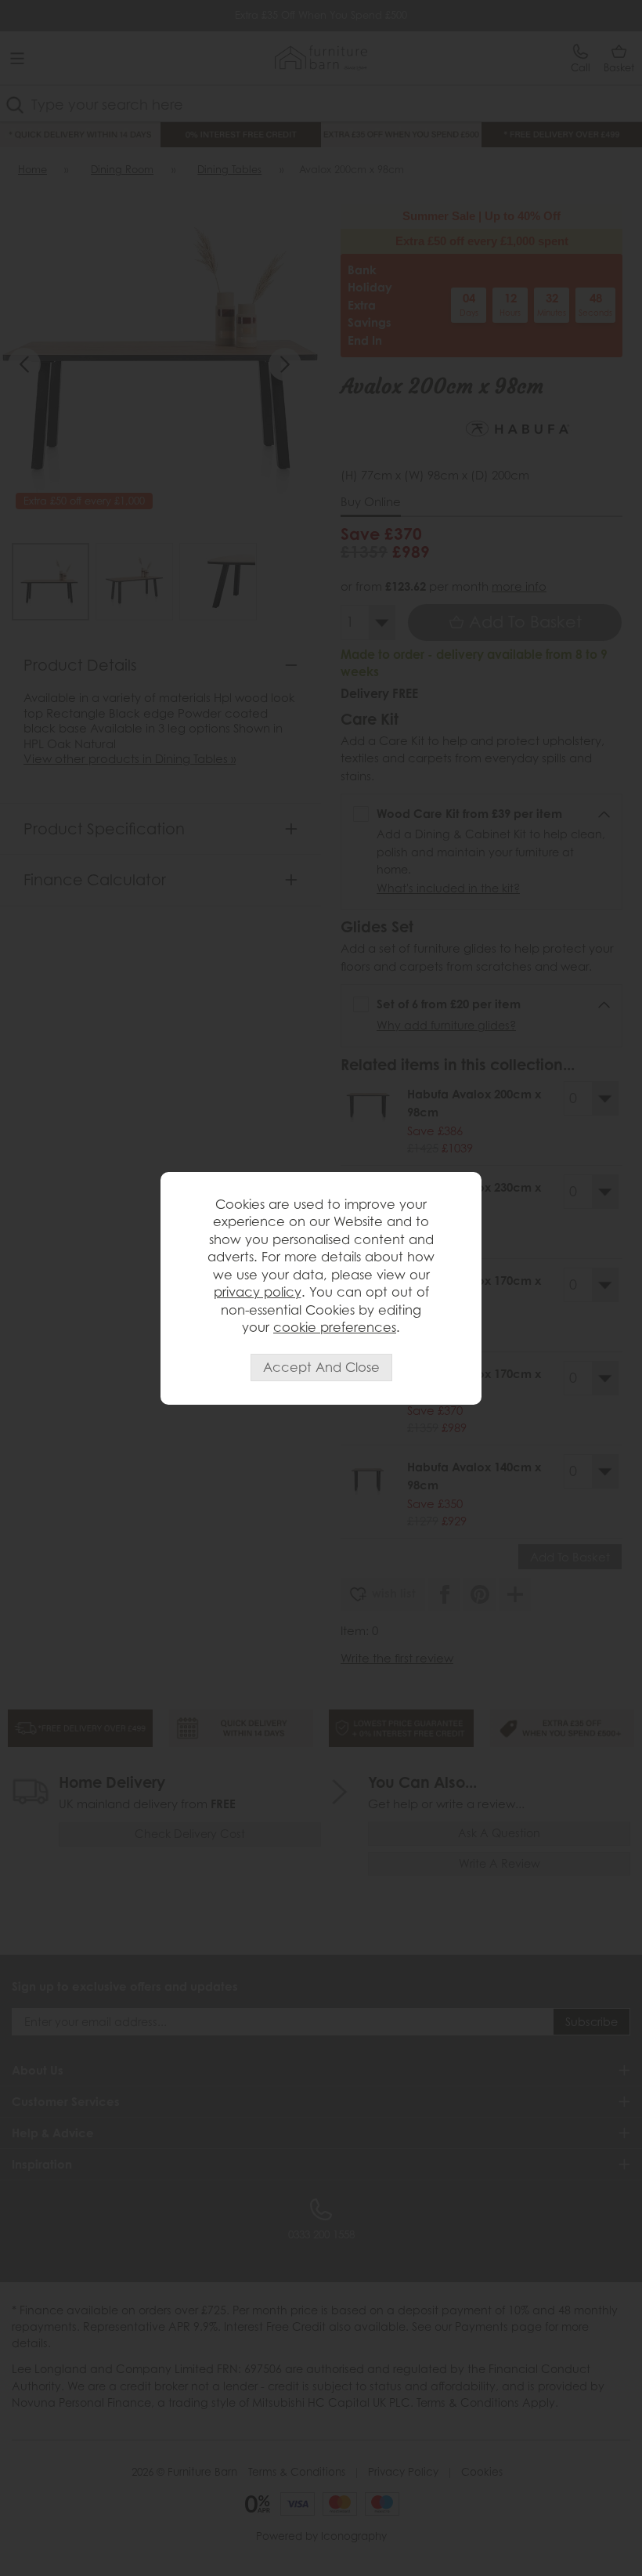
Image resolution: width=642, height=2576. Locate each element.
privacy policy (258, 1292)
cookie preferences (335, 1327)
